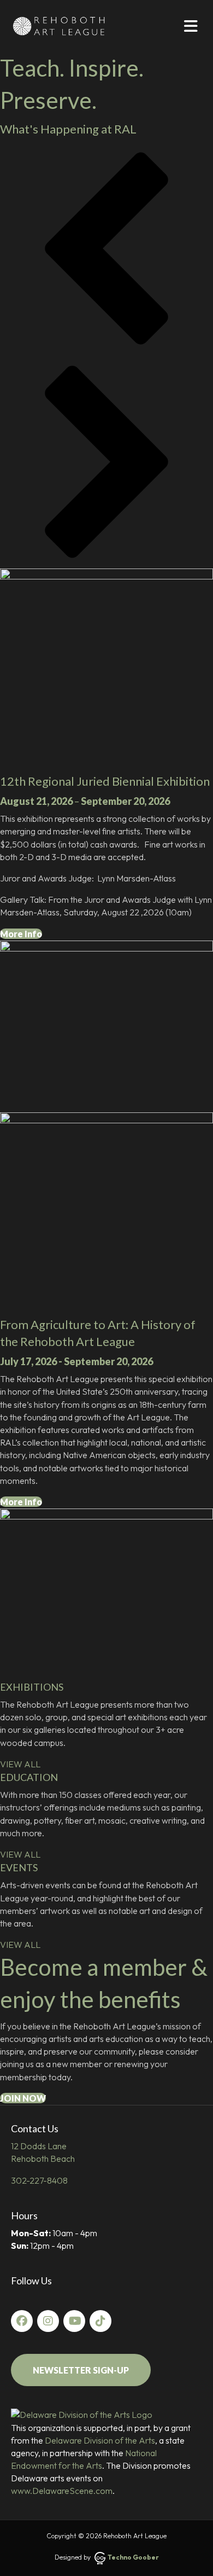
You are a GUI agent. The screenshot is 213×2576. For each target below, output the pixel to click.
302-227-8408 (39, 2180)
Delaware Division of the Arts (100, 2440)
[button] (106, 248)
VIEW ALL (20, 1764)
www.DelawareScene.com (62, 2491)
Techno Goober (133, 2557)
